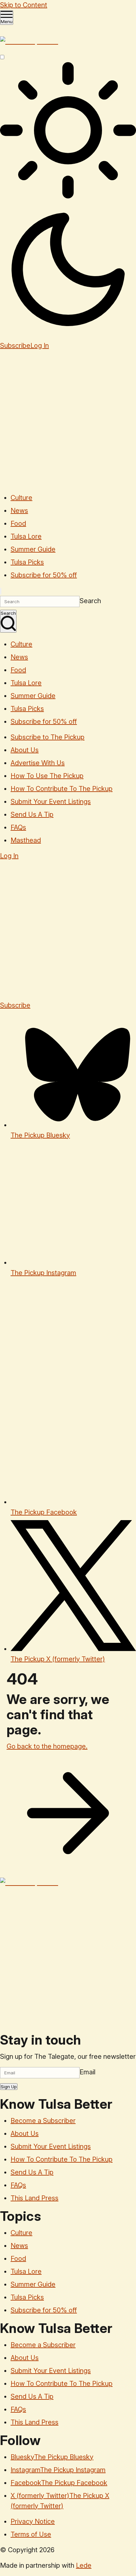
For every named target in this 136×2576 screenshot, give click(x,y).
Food (18, 523)
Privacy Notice (33, 2521)
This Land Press (34, 2198)
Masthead (26, 840)
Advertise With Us (38, 763)
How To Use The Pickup (47, 776)
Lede (84, 2565)
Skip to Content (24, 5)
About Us (25, 750)
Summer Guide (33, 549)
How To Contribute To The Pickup (62, 789)
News (19, 511)
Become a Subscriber (43, 2121)
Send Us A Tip (32, 814)
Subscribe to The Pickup (48, 737)
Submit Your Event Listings (51, 802)
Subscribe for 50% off (44, 575)
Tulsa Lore (26, 536)
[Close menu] (1, 591)
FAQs (18, 827)
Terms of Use (31, 2534)
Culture (21, 498)
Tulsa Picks (27, 562)
